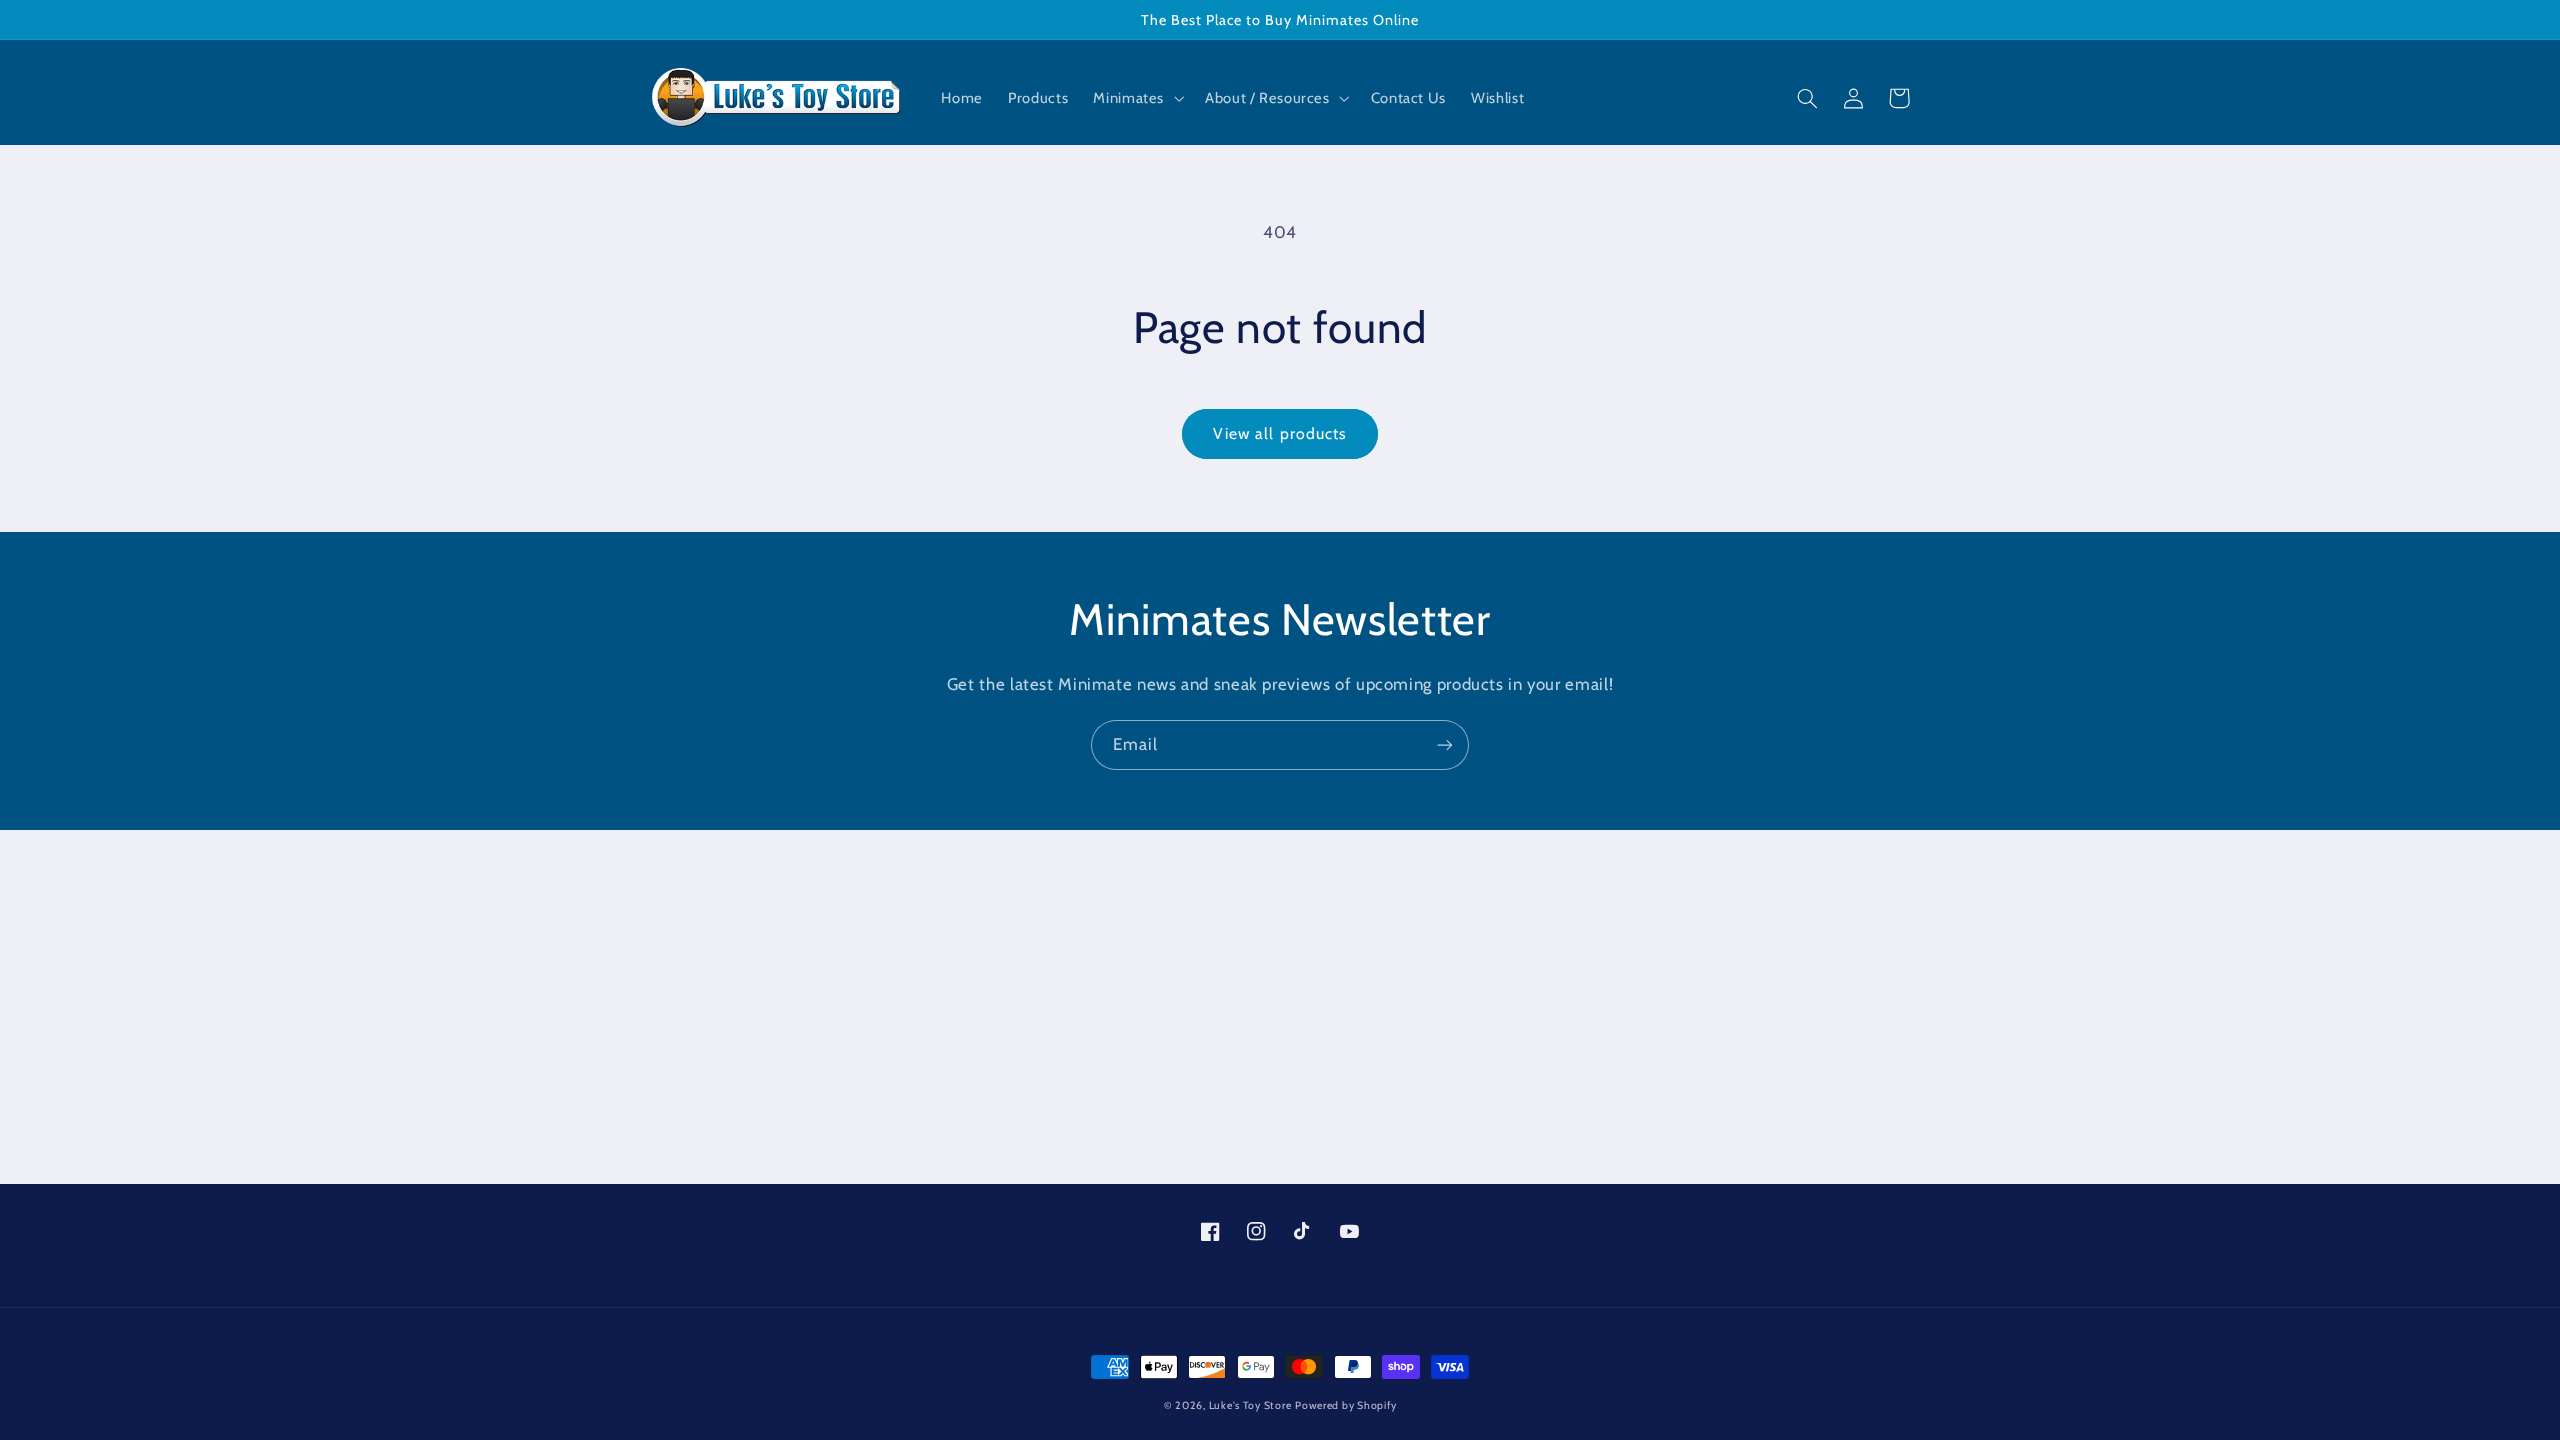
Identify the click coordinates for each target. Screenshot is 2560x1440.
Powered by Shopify (1345, 1405)
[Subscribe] (1445, 744)
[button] (1137, 99)
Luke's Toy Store (1250, 1405)
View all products (1280, 433)
